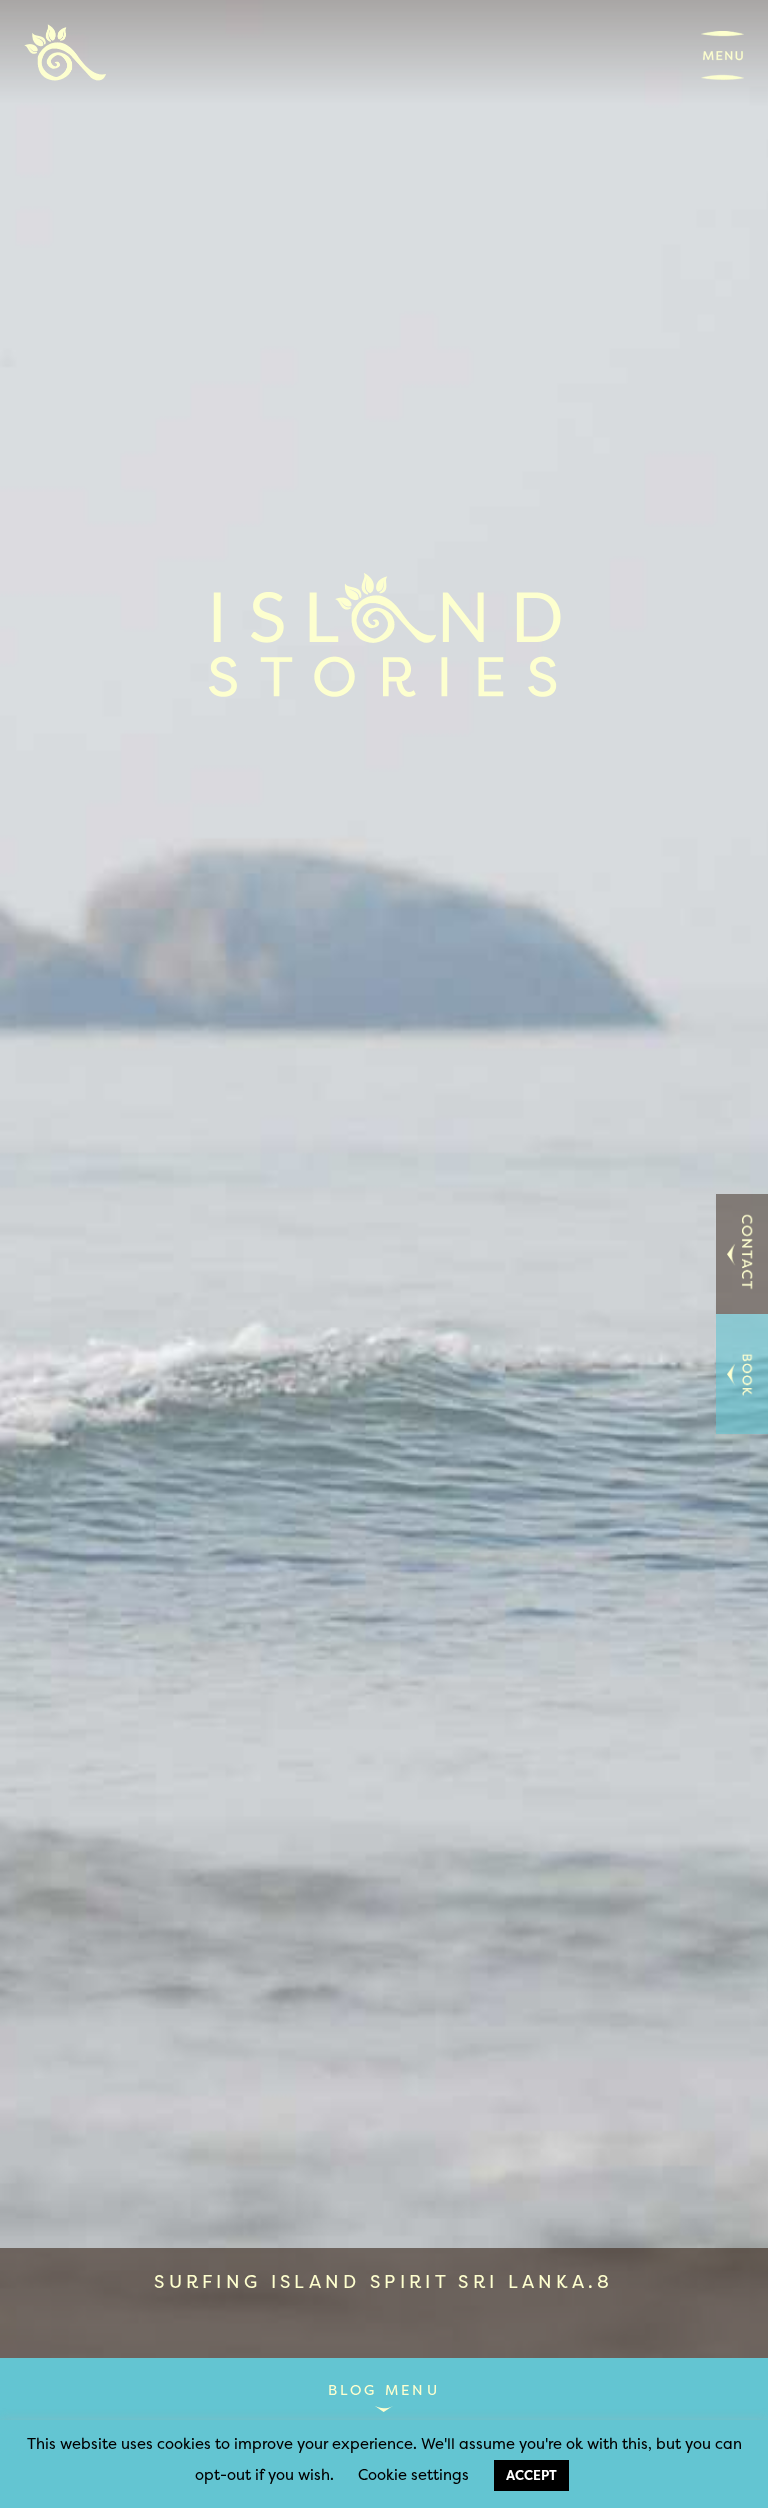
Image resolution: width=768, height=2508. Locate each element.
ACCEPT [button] (531, 2475)
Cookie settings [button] (413, 2474)
